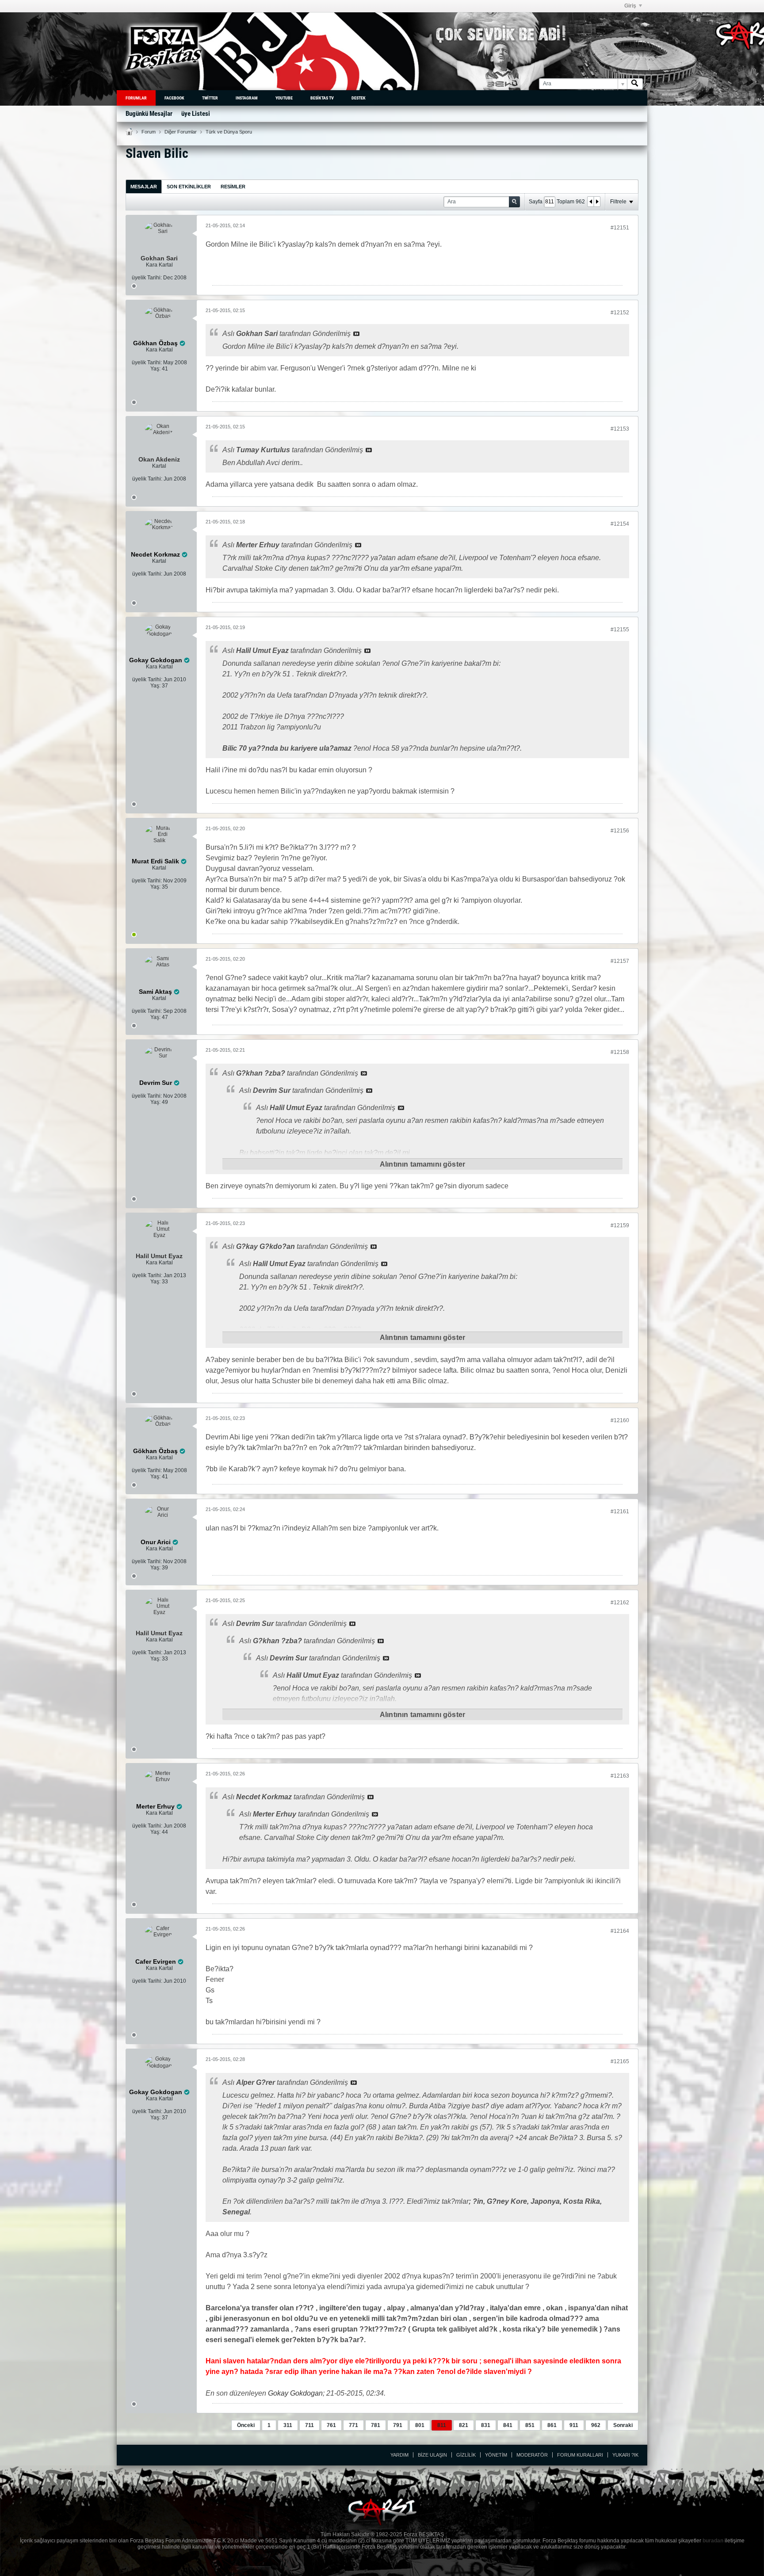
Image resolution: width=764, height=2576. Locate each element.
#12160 (620, 1420)
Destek (359, 98)
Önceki (246, 2425)
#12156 (620, 831)
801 (420, 2425)
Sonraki (623, 2425)
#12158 (620, 1052)
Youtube (284, 98)
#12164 (620, 1931)
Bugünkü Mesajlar (149, 114)
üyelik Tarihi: (147, 278)
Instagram (247, 98)
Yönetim (496, 2455)
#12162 (620, 1603)
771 (353, 2425)
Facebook (174, 98)
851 (530, 2425)
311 (288, 2425)
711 (309, 2425)
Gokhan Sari (159, 258)
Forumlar (136, 98)
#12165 (620, 2061)
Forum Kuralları (580, 2455)
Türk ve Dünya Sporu (229, 132)
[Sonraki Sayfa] (597, 202)
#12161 (620, 1511)
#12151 (620, 228)
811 (442, 2425)
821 (464, 2425)
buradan (713, 2541)
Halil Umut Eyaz (159, 1256)
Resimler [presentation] (233, 187)
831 (486, 2425)
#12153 (620, 429)
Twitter (210, 98)
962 (596, 2425)
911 (574, 2425)
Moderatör (532, 2455)
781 (376, 2425)
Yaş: (155, 369)
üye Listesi (196, 114)
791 (398, 2425)
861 (552, 2425)
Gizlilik (466, 2455)
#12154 (620, 524)
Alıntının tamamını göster (422, 1164)
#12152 (620, 313)
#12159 (620, 1225)
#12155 (620, 630)
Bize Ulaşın (432, 2455)
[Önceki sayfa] (591, 202)
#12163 (620, 1776)
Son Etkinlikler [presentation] (189, 187)
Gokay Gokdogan (295, 2393)
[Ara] (635, 84)
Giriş (630, 6)
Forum (149, 132)
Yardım (399, 2455)
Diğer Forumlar (181, 132)
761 (331, 2425)
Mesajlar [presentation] (144, 187)
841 (508, 2425)
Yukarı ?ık (625, 2455)
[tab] (144, 186)
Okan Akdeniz (159, 459)
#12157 (620, 961)
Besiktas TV (322, 98)
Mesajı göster (356, 334)
